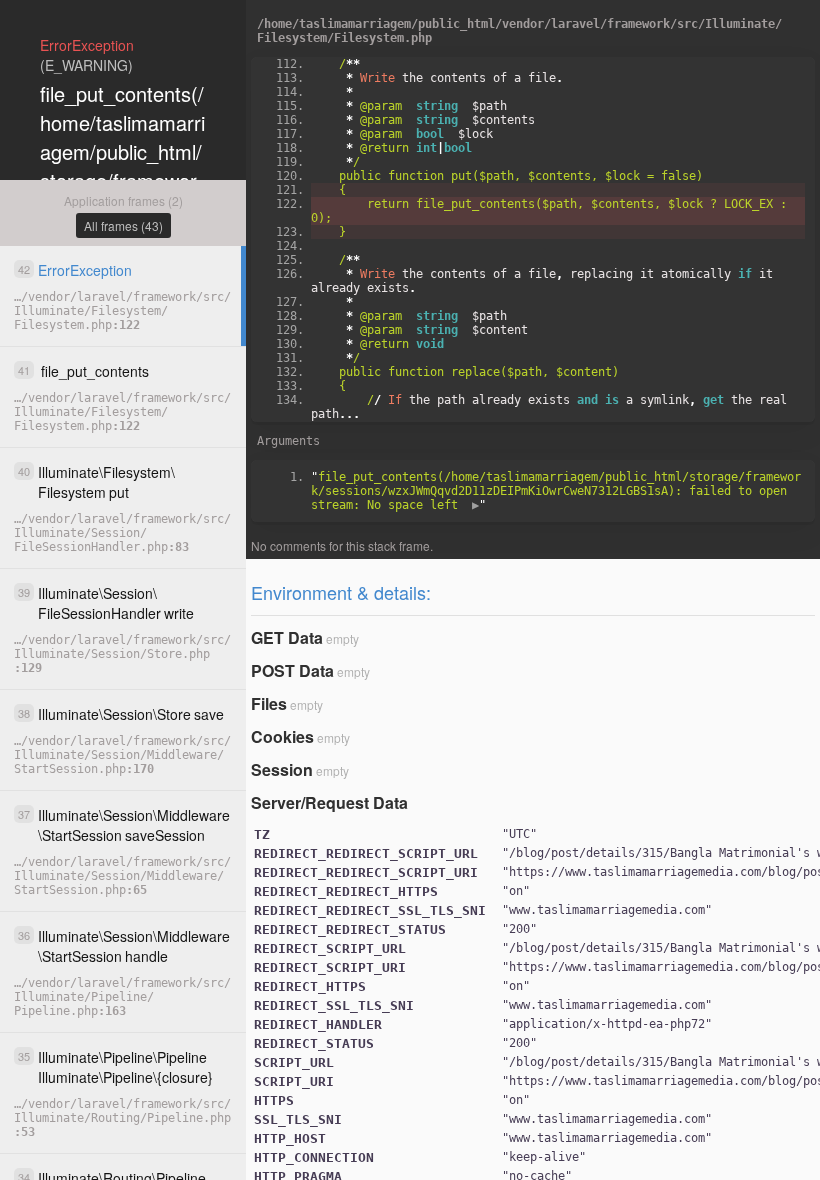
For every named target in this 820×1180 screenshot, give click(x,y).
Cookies (282, 736)
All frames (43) (123, 225)
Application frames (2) (123, 200)
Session (282, 769)
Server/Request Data (329, 802)
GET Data (287, 637)
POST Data (292, 670)
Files (269, 703)
